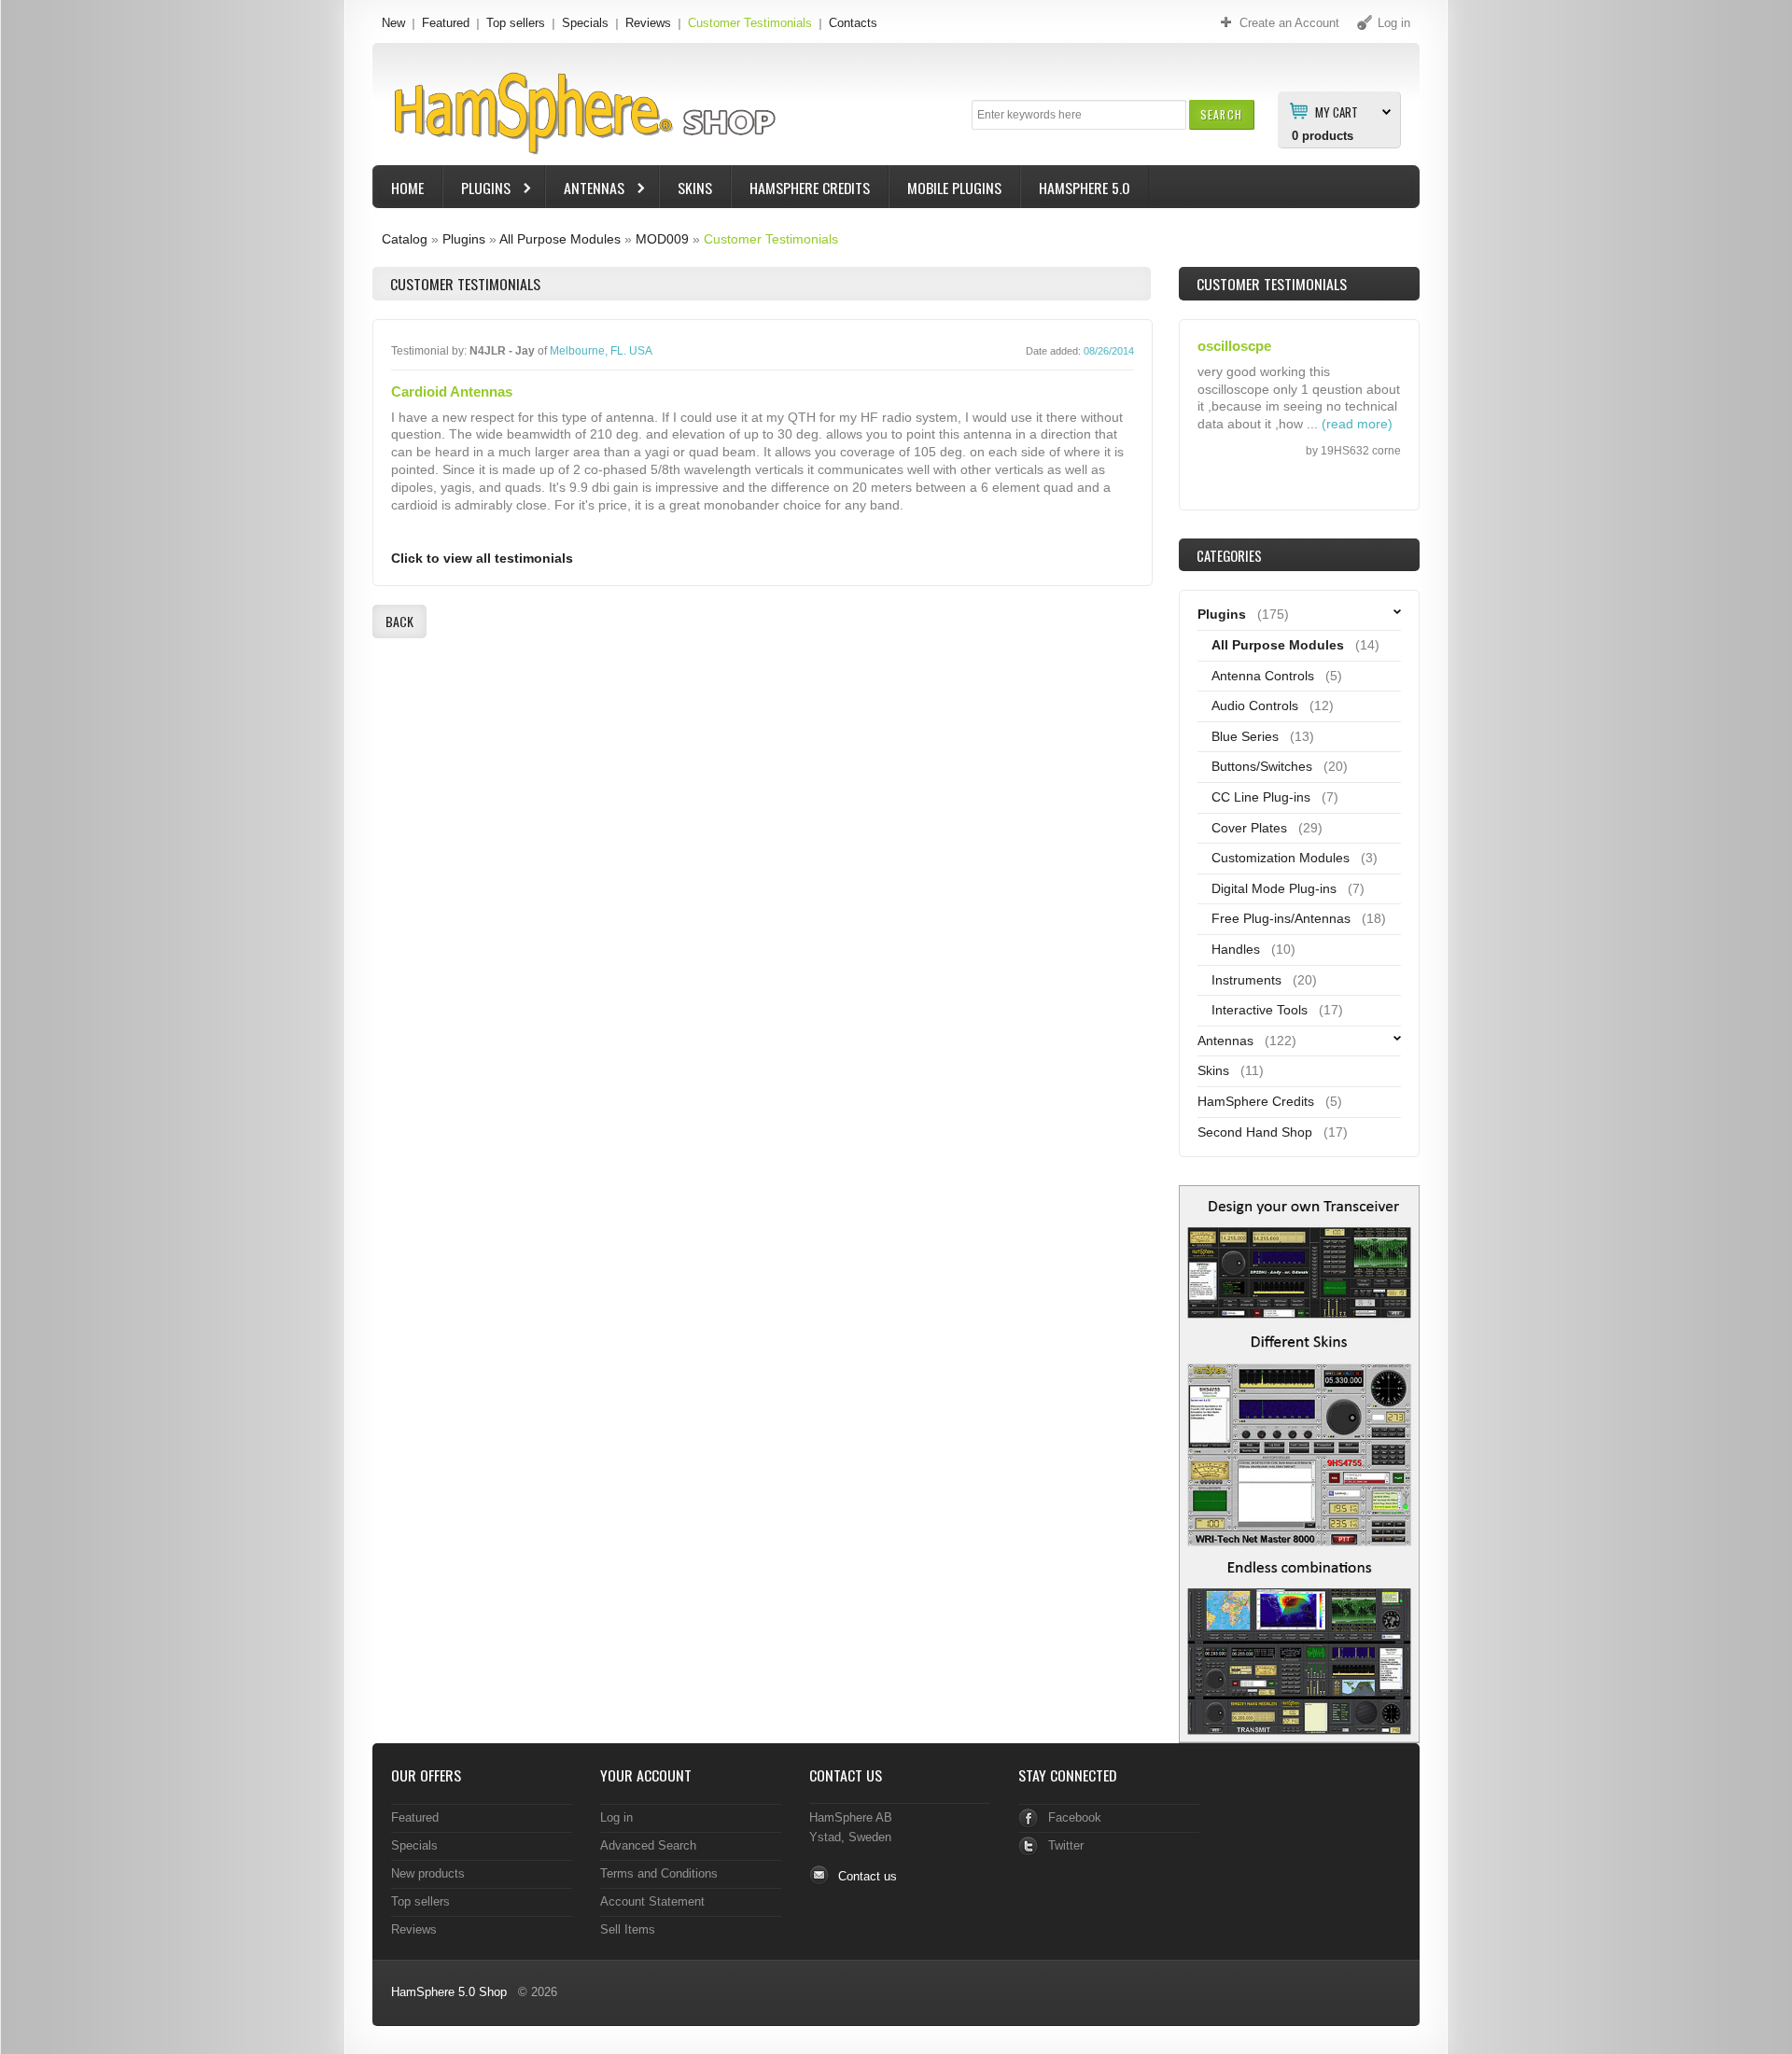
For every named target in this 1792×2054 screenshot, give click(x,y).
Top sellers (516, 23)
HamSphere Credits (810, 188)
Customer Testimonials (750, 23)
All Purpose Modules (560, 239)
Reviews (648, 23)
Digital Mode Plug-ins (1274, 888)
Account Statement (652, 1901)
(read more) (1357, 424)
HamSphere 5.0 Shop (449, 1992)
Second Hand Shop (1255, 1132)
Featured (446, 23)
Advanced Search (648, 1845)
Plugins (477, 190)
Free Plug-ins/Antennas (1281, 918)
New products (428, 1873)
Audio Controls (1255, 706)
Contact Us (846, 1775)
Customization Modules (1281, 858)
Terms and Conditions (659, 1873)
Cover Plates (1249, 828)
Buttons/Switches (1262, 766)
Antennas (585, 190)
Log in (616, 1817)
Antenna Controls (1263, 676)
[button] (1221, 114)
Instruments (1246, 980)
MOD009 (662, 239)
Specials (585, 23)
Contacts (853, 23)
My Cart (1337, 111)
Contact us (868, 1876)
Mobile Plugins (954, 188)
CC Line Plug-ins (1261, 797)
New (393, 23)
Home (407, 188)
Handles (1236, 949)
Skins (695, 188)
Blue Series (1245, 736)
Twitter (1066, 1845)
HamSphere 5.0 (1085, 188)
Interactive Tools (1260, 1010)
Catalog (405, 239)
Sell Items (628, 1929)
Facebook (1075, 1817)
